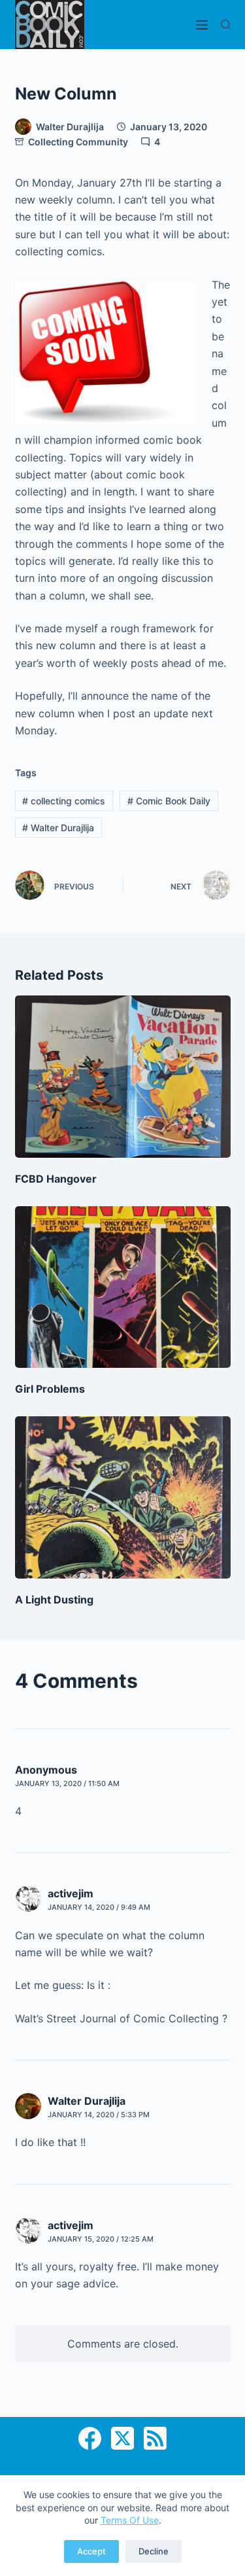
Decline (154, 2551)
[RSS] (155, 2438)
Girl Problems (50, 1389)
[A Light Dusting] (123, 1497)
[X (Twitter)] (122, 2438)
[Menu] (202, 25)
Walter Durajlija (58, 828)
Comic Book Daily (169, 801)
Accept (91, 2551)
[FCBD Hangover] (123, 1077)
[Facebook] (90, 2438)
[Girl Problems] (123, 1287)
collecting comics (64, 801)
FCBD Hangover (56, 1179)
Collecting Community (78, 142)
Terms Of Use (130, 2520)
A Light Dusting (54, 1600)
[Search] (226, 25)
